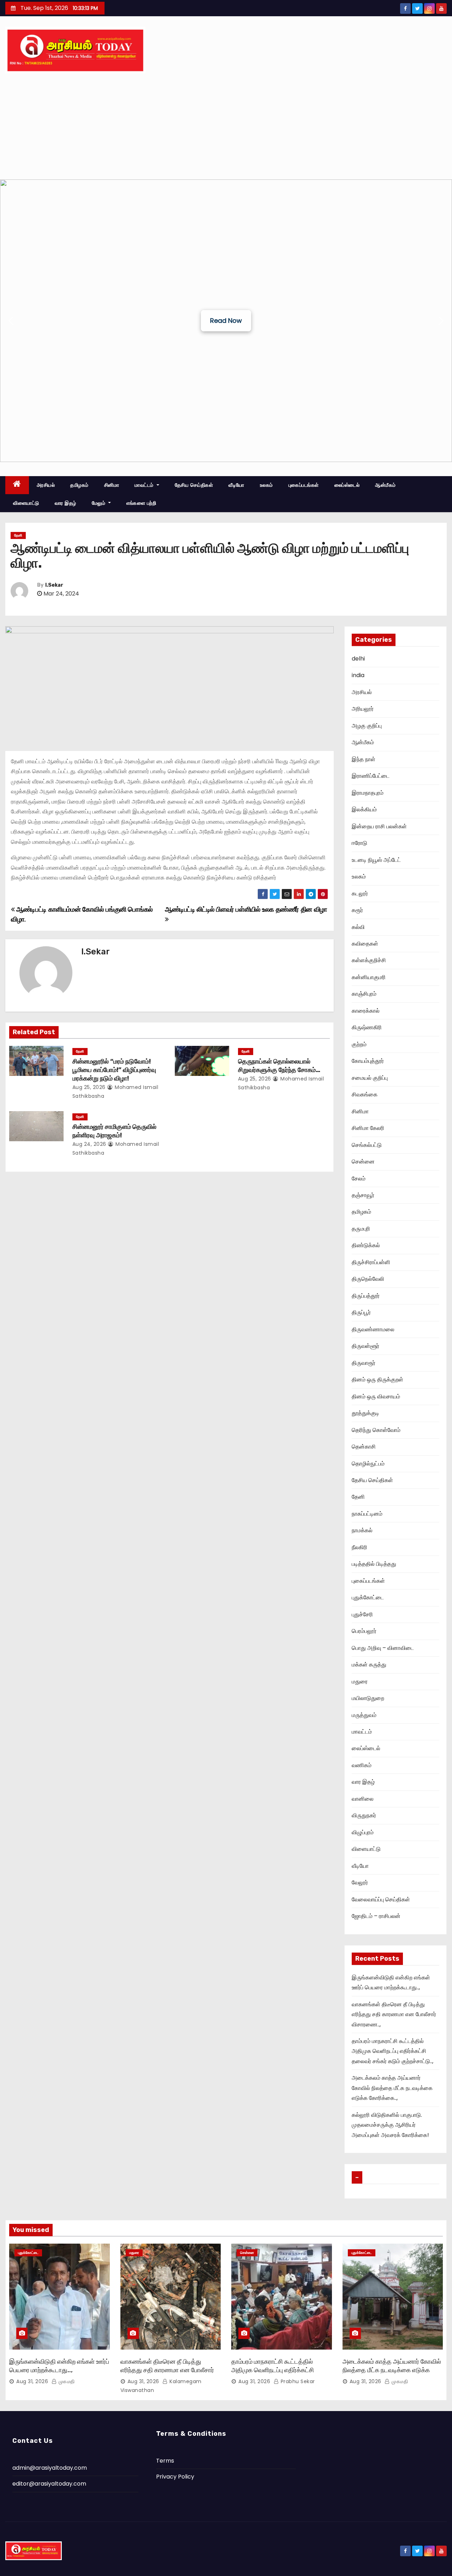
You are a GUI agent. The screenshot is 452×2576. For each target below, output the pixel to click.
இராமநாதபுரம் (368, 793)
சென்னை (363, 1162)
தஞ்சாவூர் (363, 1195)
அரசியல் (46, 485)
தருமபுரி (361, 1229)
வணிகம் (362, 1765)
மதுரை (360, 1681)
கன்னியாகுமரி (369, 977)
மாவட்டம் (145, 485)
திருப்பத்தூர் (366, 1296)
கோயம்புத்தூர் (368, 1061)
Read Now (226, 321)
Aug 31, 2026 (32, 2381)
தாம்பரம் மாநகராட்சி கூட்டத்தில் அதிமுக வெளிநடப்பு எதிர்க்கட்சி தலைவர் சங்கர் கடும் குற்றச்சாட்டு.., (392, 2051)
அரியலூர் (363, 709)
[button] (11, 321)
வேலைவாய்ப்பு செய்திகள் (381, 1899)
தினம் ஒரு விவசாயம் (376, 1396)
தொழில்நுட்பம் (368, 1464)
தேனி (18, 535)
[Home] (17, 485)
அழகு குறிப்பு (367, 726)
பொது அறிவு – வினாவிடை (383, 1648)
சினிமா (112, 485)
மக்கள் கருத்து (369, 1665)
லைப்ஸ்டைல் (347, 485)
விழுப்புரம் (363, 1832)
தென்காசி (364, 1447)
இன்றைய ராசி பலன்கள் (379, 826)
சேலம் (359, 1179)
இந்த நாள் (364, 759)
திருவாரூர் (364, 1363)
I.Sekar (54, 585)
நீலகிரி (359, 1547)
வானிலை (363, 1799)
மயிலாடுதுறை (368, 1698)
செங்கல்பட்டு (367, 1145)
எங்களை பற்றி (141, 503)
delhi (358, 659)
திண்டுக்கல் (366, 1245)
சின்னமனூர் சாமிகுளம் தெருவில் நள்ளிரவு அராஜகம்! (114, 1131)
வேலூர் (360, 1882)
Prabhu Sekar (297, 2381)
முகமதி (66, 2381)
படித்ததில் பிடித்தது (374, 1564)
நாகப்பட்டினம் (367, 1514)
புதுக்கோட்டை (368, 1597)
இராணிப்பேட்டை (371, 776)
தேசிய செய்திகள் (194, 485)
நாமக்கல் (362, 1530)
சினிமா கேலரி (368, 1128)
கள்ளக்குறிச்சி (369, 960)
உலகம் (266, 485)
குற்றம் (359, 1044)
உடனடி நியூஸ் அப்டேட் (376, 860)
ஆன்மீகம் (385, 485)
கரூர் (357, 910)
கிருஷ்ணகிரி (367, 1027)
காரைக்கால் (366, 1011)
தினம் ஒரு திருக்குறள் (377, 1379)
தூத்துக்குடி (365, 1413)
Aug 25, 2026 (89, 1087)
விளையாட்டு (26, 503)
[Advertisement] (226, 126)
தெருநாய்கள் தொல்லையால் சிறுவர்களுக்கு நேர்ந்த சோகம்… (279, 1066)
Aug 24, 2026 (89, 1144)
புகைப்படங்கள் (304, 485)
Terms (165, 2461)
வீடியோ (236, 485)
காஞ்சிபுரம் (364, 994)
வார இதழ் (66, 503)
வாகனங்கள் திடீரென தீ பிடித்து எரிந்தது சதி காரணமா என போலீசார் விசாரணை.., (394, 2014)
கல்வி (358, 927)
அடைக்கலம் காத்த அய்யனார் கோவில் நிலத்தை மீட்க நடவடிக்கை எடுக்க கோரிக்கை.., (392, 2088)
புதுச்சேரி (362, 1614)
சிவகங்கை (365, 1094)
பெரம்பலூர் (364, 1631)
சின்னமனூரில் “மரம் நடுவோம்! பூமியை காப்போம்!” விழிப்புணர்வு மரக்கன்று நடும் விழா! (114, 1070)
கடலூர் (360, 893)
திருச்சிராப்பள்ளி (371, 1262)
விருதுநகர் (364, 1815)
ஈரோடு (359, 843)
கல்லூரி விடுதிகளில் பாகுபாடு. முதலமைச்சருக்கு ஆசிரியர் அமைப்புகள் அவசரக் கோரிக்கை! (390, 2125)
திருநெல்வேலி (368, 1279)
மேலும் (99, 503)
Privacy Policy (175, 2477)
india (358, 675)
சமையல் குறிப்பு (370, 1078)
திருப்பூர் (361, 1312)
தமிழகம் (79, 485)
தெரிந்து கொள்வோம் (376, 1430)
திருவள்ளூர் (365, 1346)
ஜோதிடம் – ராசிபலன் (376, 1916)
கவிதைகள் (365, 944)
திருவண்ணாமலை (373, 1329)
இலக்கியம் (364, 809)
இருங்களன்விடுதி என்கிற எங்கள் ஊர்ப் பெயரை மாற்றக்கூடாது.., (59, 2366)
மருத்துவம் (364, 1715)
